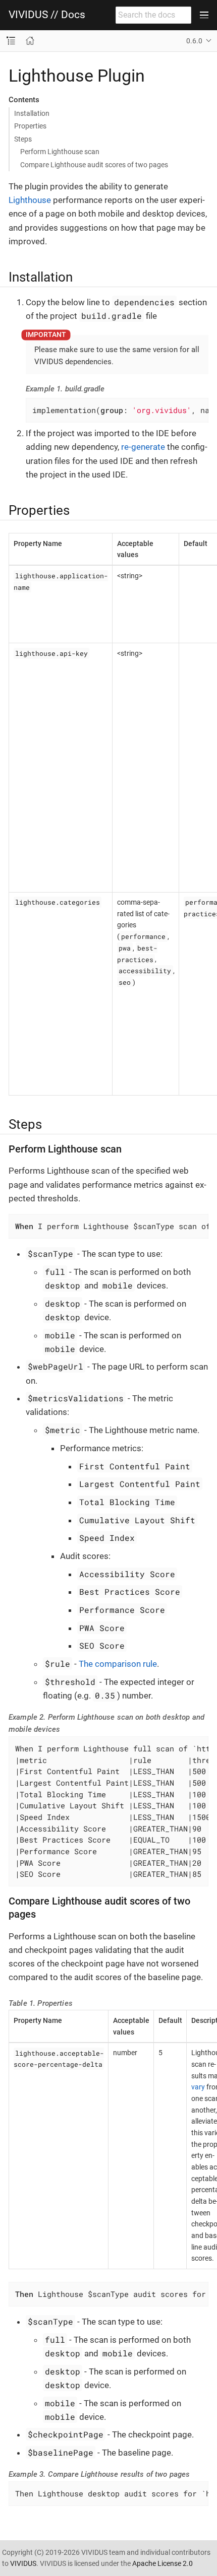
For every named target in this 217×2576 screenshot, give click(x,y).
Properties (30, 126)
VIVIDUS (23, 2563)
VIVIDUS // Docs (47, 15)
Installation (32, 113)
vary (198, 2087)
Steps (23, 139)
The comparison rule (118, 1664)
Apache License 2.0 (162, 2563)
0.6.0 (194, 41)
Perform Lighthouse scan (60, 152)
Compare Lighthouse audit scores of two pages (94, 165)
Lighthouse (30, 200)
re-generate (143, 447)
